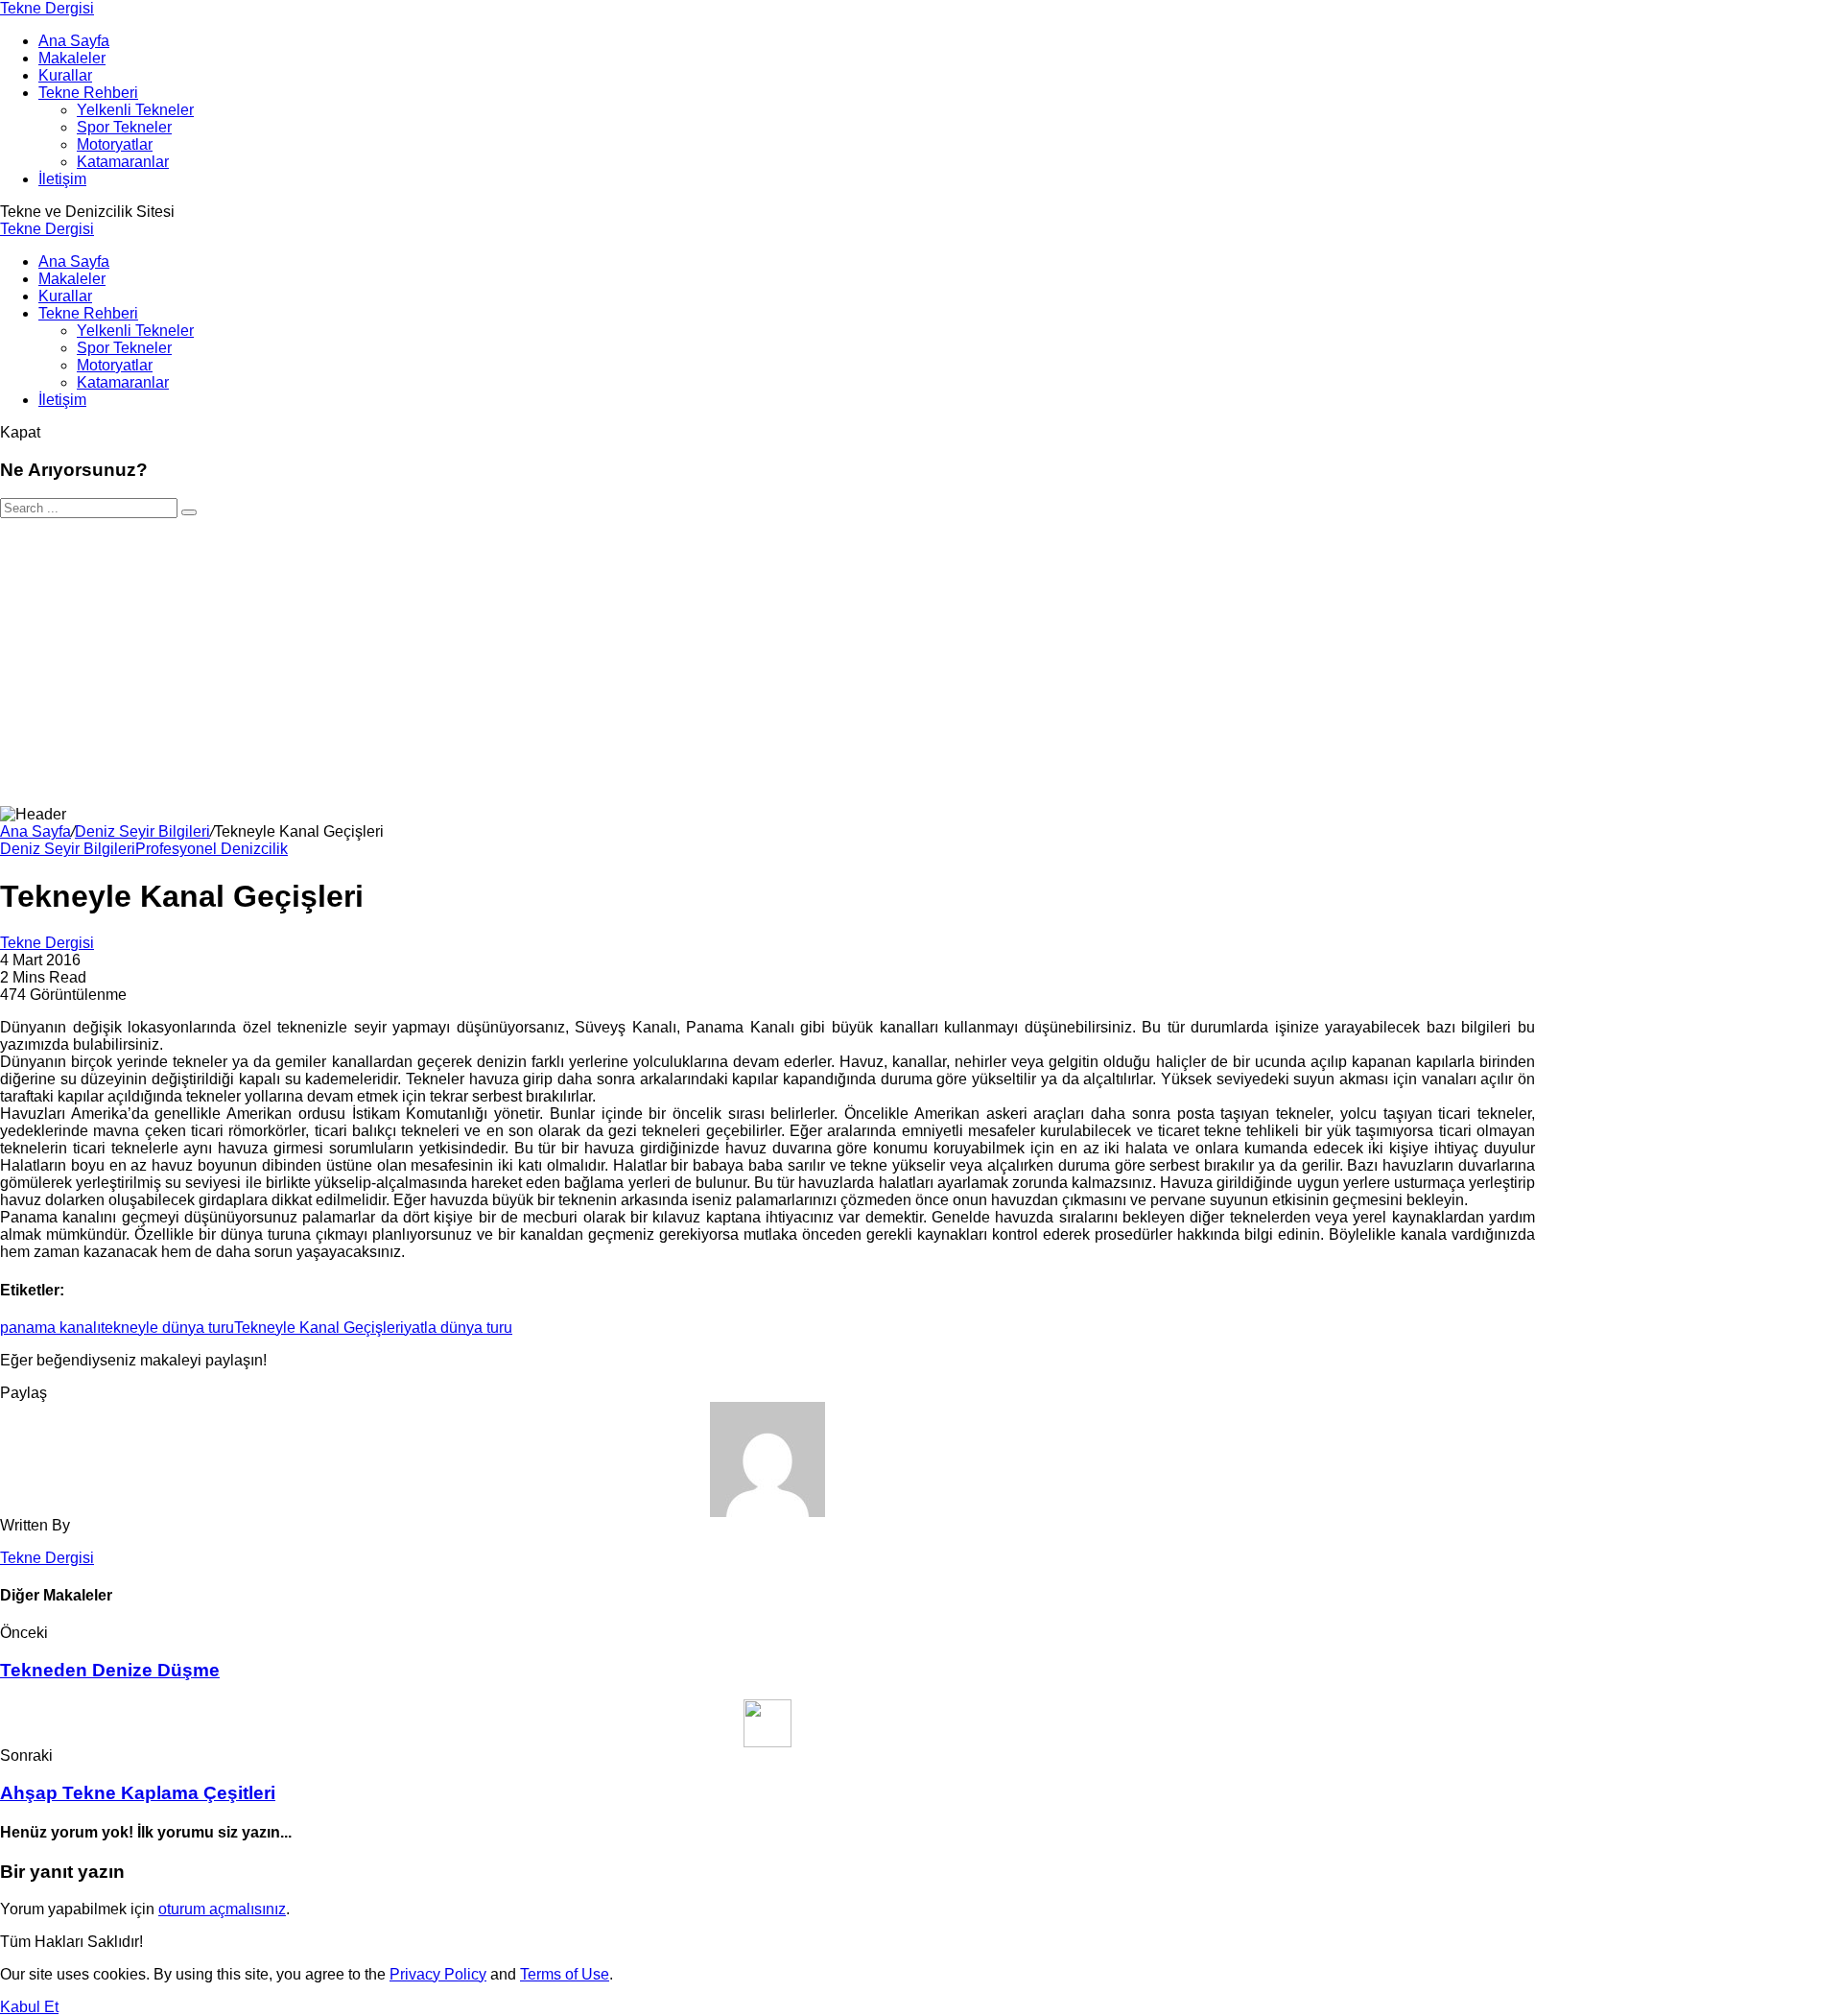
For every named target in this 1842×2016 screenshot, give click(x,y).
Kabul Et (29, 2007)
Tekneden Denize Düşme (110, 1670)
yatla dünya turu (458, 1328)
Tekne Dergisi (47, 8)
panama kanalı (50, 1328)
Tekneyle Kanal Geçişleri (319, 1328)
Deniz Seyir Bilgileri (142, 831)
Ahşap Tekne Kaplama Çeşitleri (138, 1793)
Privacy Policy (438, 1974)
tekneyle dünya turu (167, 1328)
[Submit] (189, 512)
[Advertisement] (921, 662)
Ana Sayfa (35, 831)
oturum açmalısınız (222, 1909)
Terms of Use (565, 1974)
